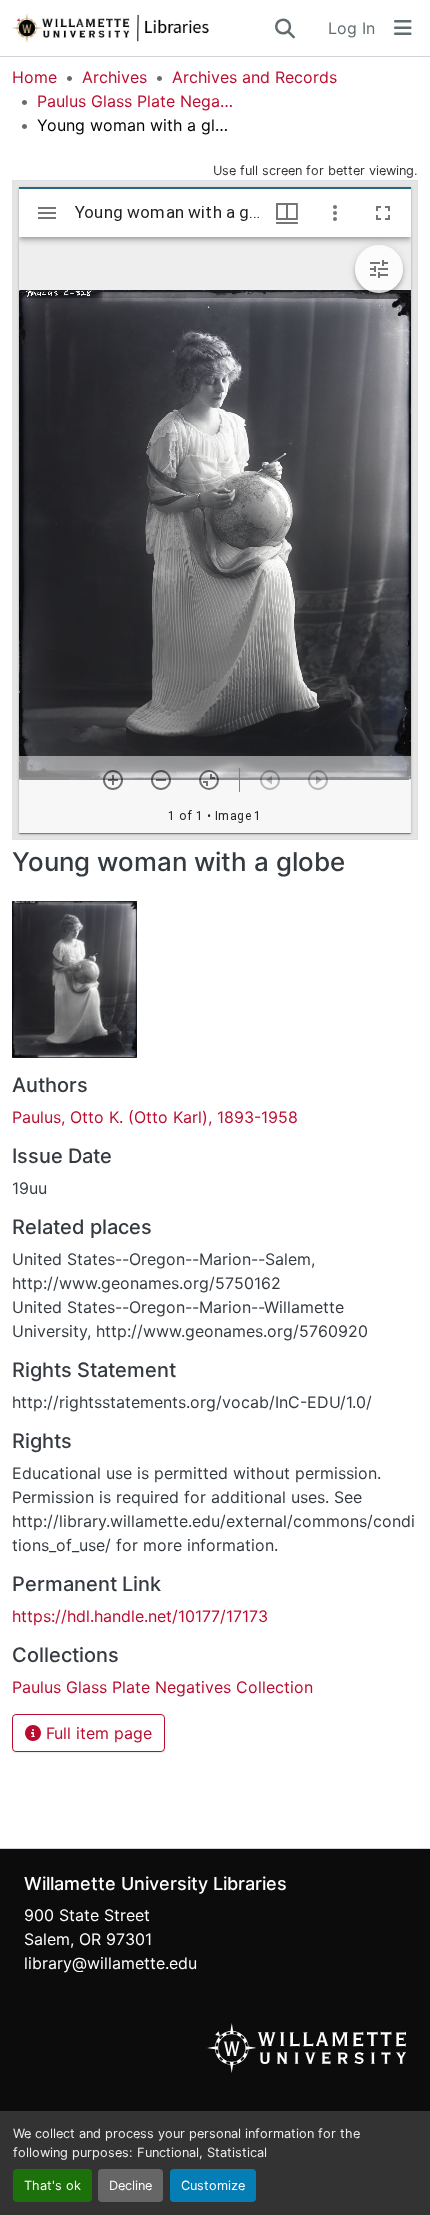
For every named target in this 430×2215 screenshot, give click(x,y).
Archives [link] (114, 77)
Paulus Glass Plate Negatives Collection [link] (137, 101)
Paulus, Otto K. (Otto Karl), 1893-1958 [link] (155, 1117)
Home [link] (34, 77)
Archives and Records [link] (254, 77)
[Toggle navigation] (403, 28)
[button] (142, 28)
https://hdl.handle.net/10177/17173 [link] (140, 1616)
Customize (213, 2185)
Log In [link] (351, 28)
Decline (130, 2185)
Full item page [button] (96, 1733)
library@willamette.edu (110, 1963)
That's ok (52, 2185)
